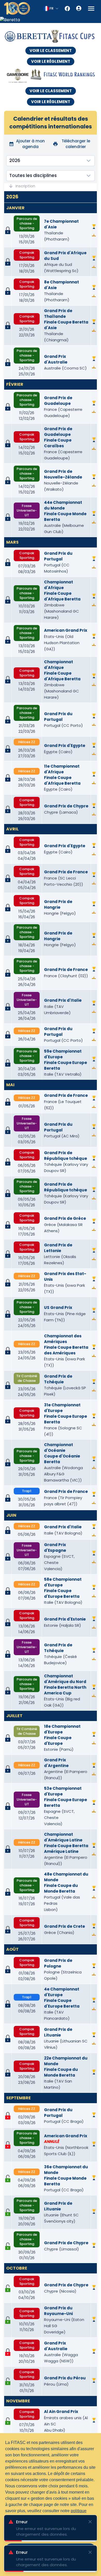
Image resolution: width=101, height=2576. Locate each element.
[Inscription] (8, 2178)
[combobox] (51, 9)
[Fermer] (90, 2522)
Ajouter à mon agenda (30, 144)
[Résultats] (94, 235)
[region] (51, 20)
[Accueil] (17, 8)
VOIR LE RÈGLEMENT (51, 61)
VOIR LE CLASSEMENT (51, 51)
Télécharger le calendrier (76, 144)
